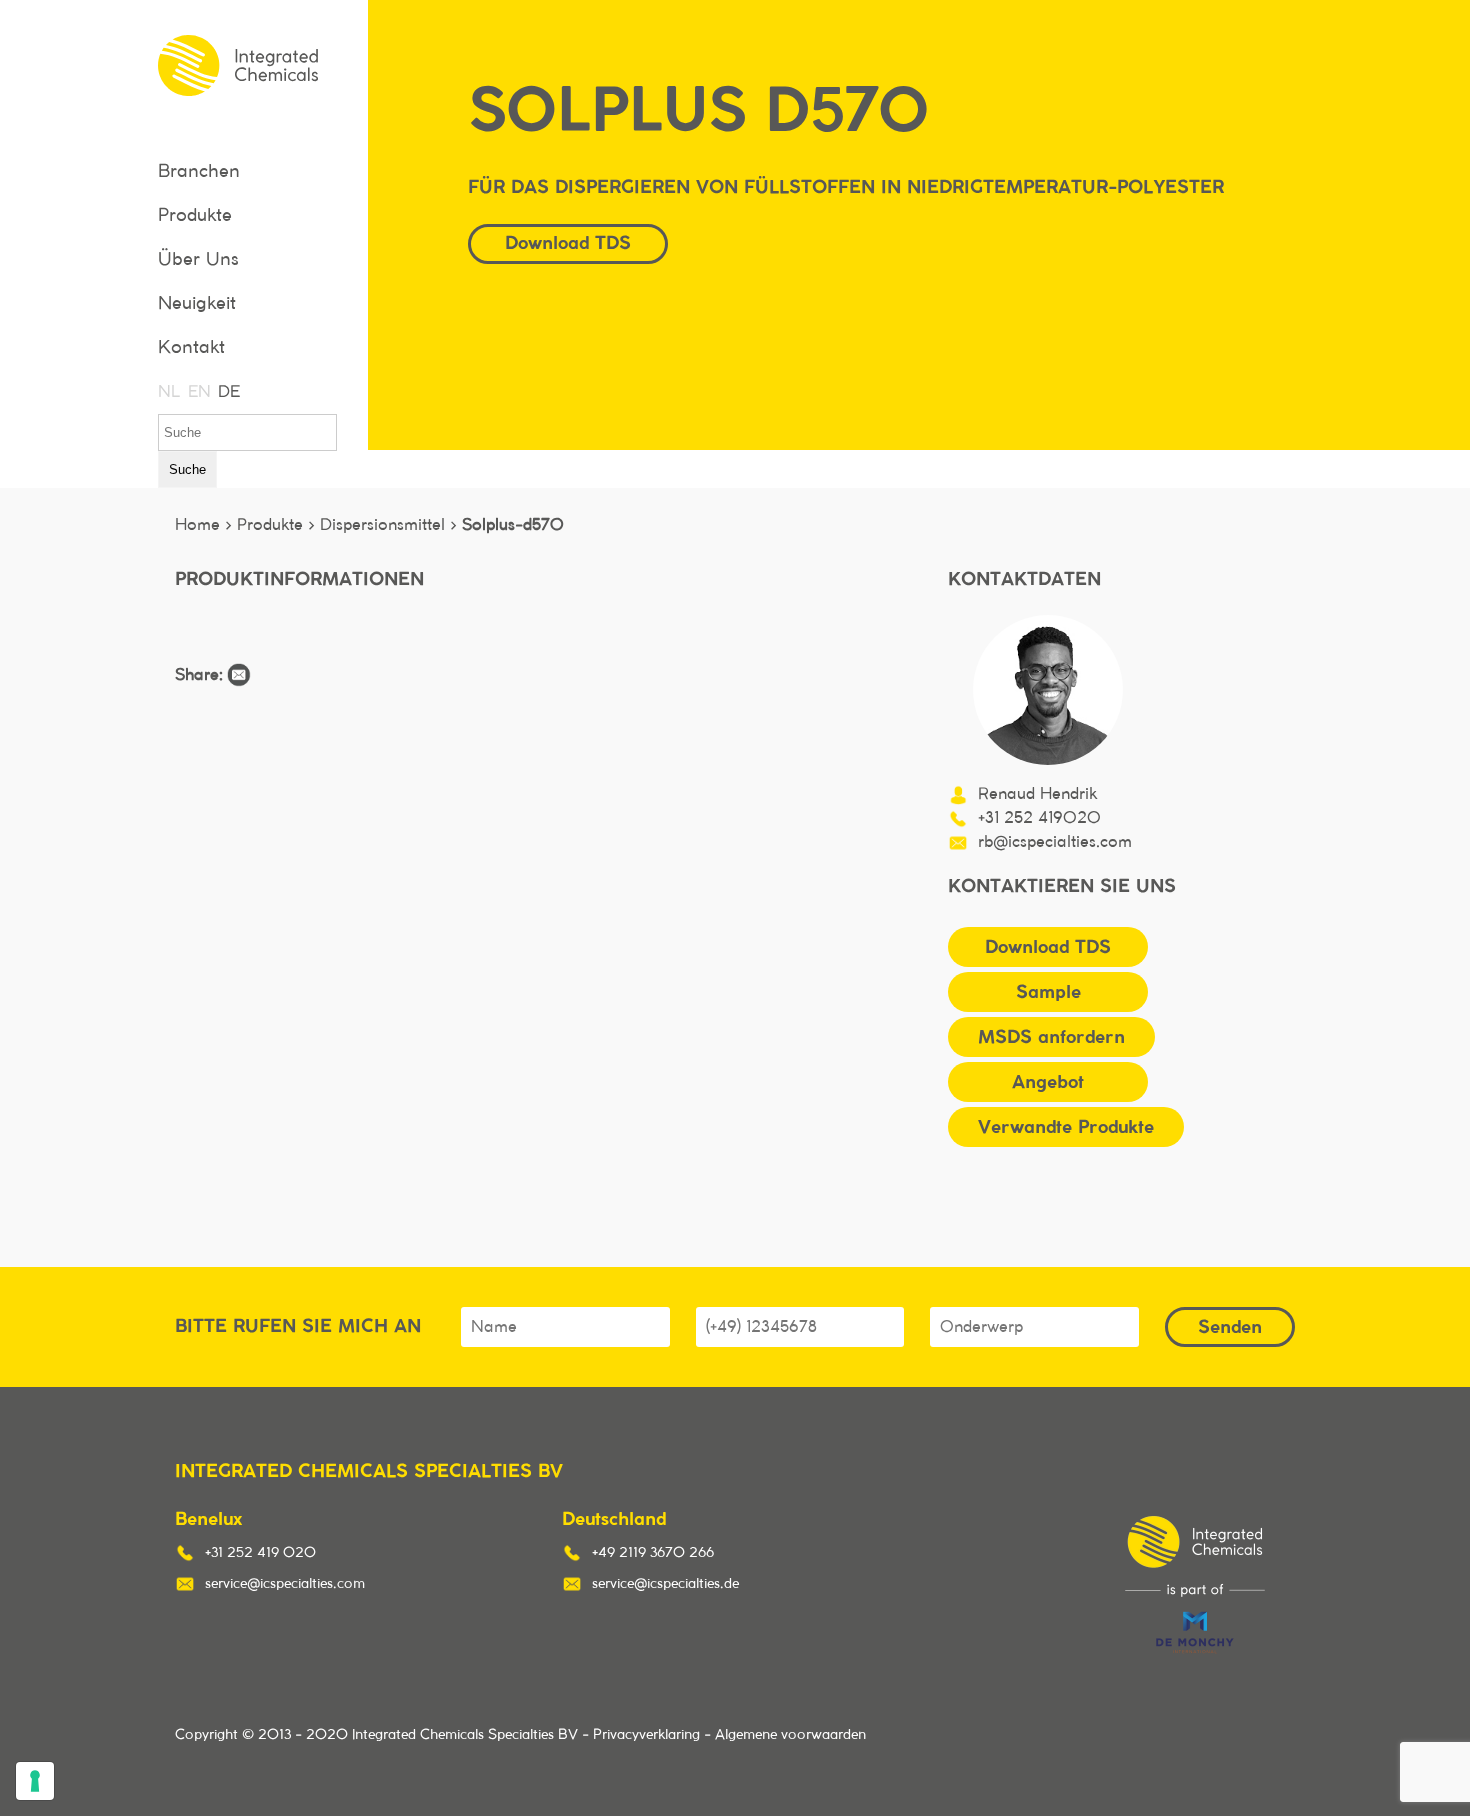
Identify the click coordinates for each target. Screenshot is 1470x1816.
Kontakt (191, 348)
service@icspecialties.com (285, 1584)
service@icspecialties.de (665, 1584)
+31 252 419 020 (260, 1553)
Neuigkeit (197, 304)
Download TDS (1048, 946)
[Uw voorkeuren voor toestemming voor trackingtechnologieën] (35, 1781)
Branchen (199, 172)
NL (168, 392)
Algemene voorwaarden (790, 1735)
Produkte (195, 216)
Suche (187, 469)
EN (198, 392)
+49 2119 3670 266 (653, 1553)
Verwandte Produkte (1066, 1126)
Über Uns (198, 260)
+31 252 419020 (1039, 818)
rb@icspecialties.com (1055, 842)
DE (228, 392)
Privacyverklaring (646, 1735)
